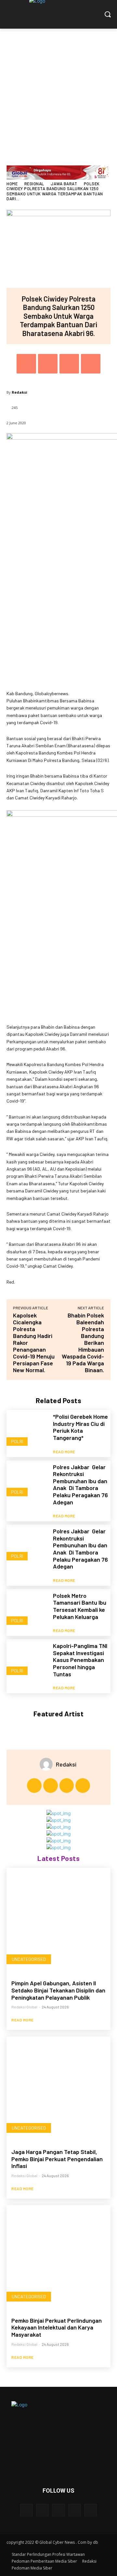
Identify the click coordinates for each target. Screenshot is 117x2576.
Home (12, 184)
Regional (34, 184)
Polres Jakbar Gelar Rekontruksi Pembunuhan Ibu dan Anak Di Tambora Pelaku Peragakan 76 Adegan (80, 1485)
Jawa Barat (64, 184)
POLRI (17, 1441)
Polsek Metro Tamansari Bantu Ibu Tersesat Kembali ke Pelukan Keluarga (80, 1606)
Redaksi (19, 392)
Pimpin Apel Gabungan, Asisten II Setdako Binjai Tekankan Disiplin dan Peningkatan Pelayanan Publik (58, 1990)
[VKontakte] (91, 2510)
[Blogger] (26, 2510)
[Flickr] (58, 2510)
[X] (48, 364)
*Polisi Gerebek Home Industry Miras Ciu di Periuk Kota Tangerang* (80, 1427)
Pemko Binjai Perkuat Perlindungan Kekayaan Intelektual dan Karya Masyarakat (57, 2327)
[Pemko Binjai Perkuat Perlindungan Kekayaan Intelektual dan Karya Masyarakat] (58, 2257)
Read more (64, 1452)
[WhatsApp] (91, 364)
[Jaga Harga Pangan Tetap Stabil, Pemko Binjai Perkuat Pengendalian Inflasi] (58, 2089)
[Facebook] (26, 364)
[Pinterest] (69, 364)
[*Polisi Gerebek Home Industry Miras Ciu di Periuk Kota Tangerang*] (27, 1431)
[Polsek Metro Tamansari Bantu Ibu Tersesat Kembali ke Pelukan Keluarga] (27, 1610)
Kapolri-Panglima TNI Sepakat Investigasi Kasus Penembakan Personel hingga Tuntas (80, 1660)
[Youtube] (83, 1786)
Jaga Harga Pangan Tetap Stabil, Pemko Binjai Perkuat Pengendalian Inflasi (57, 2159)
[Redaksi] (48, 1764)
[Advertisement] (58, 91)
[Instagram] (51, 1786)
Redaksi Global (24, 2007)
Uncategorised (29, 1959)
